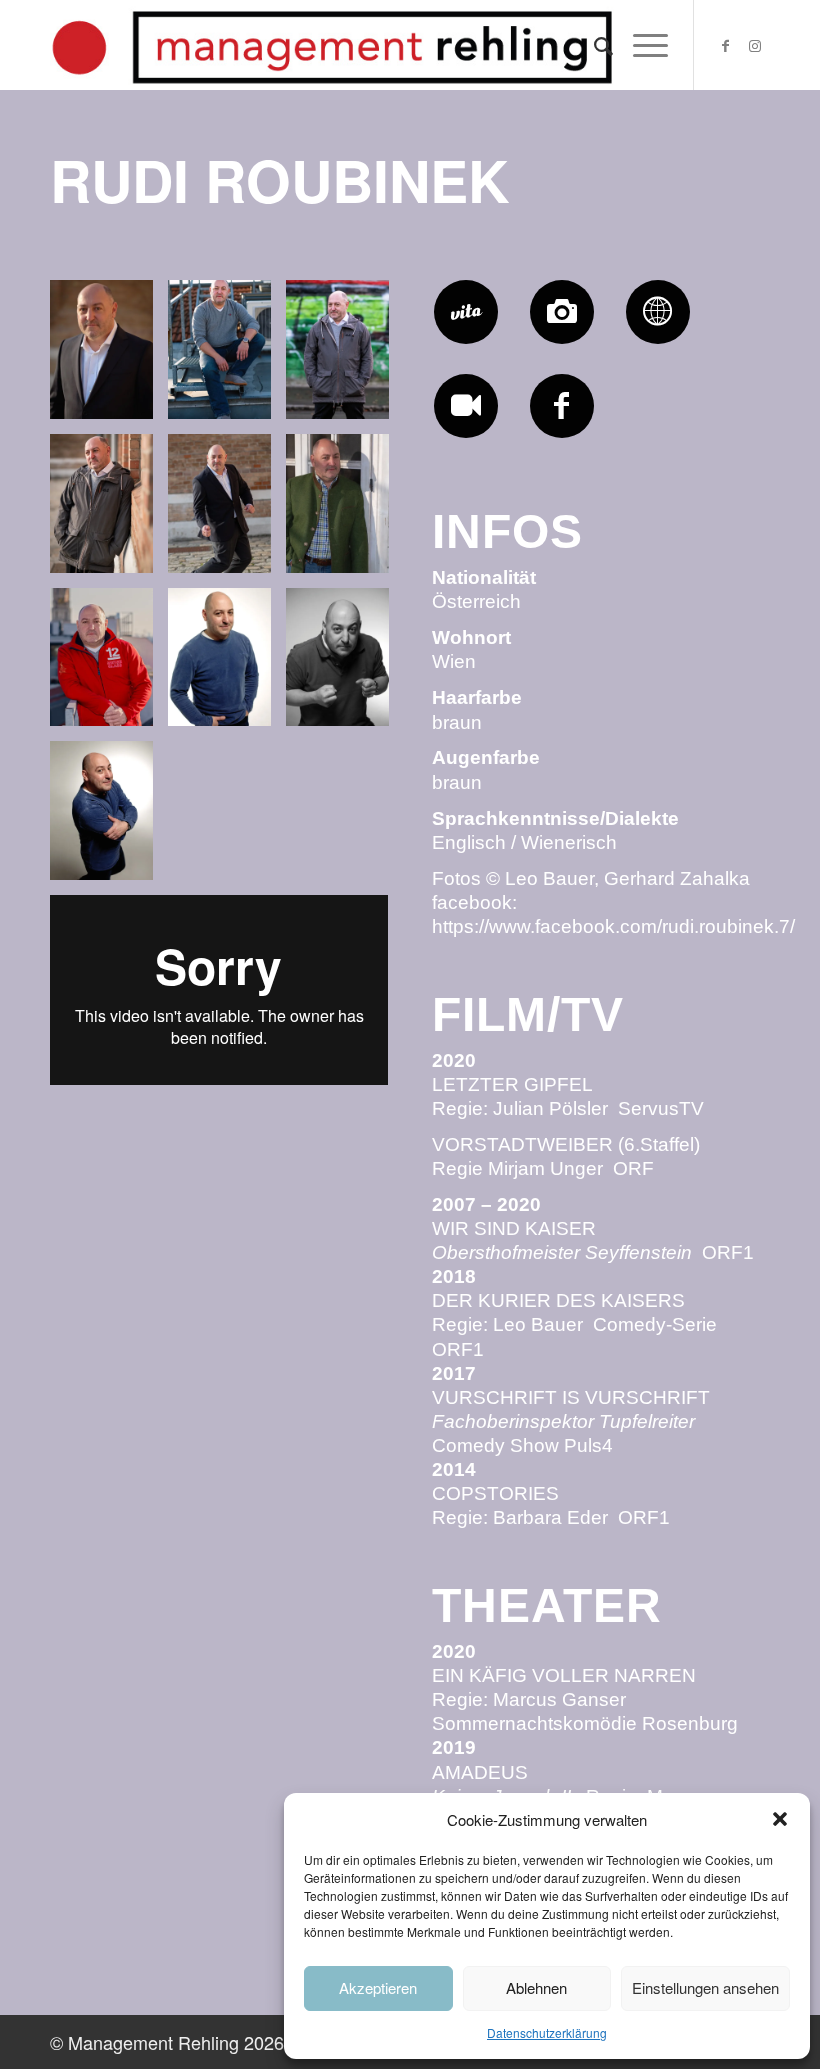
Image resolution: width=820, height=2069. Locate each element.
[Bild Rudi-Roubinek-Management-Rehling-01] (227, 665)
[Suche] (593, 45)
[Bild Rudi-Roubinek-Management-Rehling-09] (109, 511)
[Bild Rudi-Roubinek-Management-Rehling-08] (227, 511)
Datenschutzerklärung (547, 2032)
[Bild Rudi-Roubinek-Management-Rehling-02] (109, 818)
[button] (780, 1819)
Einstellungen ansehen (705, 1987)
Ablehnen (536, 1987)
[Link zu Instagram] (755, 45)
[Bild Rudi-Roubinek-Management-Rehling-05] (227, 357)
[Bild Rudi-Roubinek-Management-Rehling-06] (345, 511)
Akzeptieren (378, 1987)
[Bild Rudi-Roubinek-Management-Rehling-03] (345, 665)
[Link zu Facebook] (725, 45)
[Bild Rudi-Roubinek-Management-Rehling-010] (345, 357)
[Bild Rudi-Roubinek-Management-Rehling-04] (109, 665)
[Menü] (640, 45)
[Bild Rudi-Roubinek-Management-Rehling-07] (109, 357)
